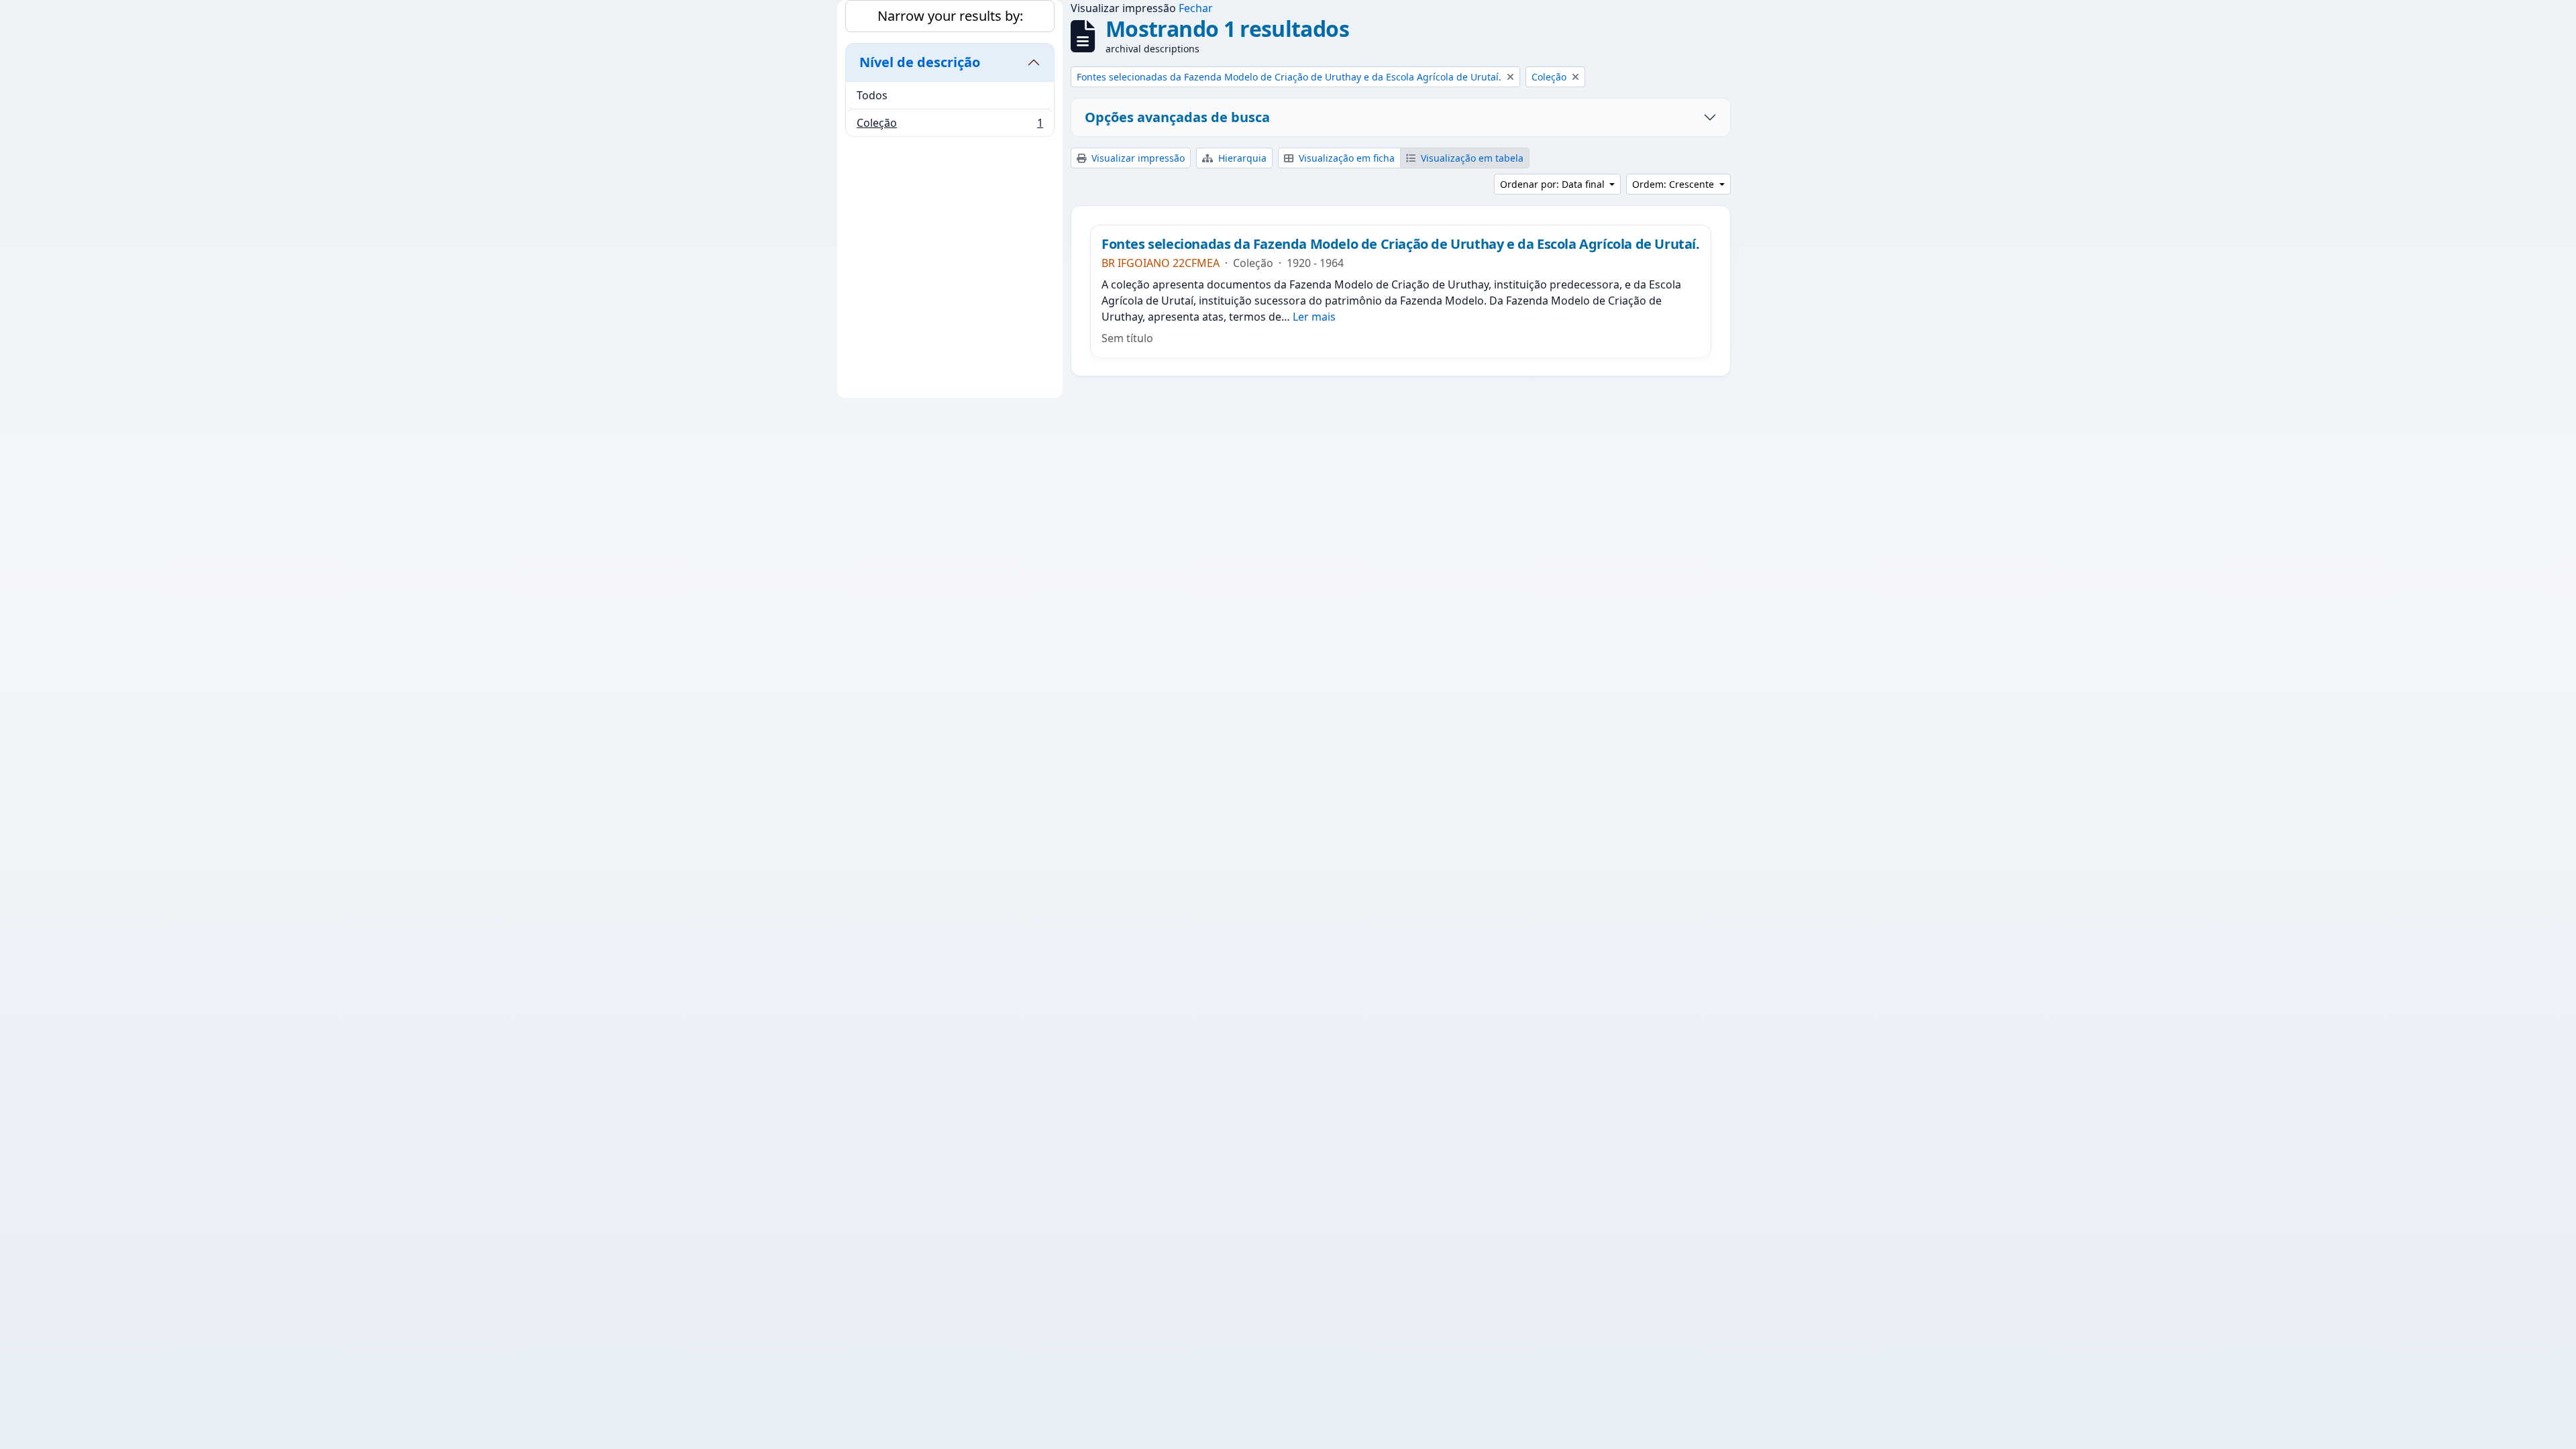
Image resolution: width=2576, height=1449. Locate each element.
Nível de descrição (920, 62)
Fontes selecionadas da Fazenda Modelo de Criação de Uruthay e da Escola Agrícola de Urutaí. (1401, 244)
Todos (872, 95)
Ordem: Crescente (1674, 184)
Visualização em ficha (1345, 158)
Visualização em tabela (1471, 158)
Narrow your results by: (950, 16)
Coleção (950, 126)
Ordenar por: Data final (1554, 184)
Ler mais (1314, 317)
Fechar (1196, 8)
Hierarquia (1241, 158)
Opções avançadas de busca (1177, 117)
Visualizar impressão (1137, 158)
